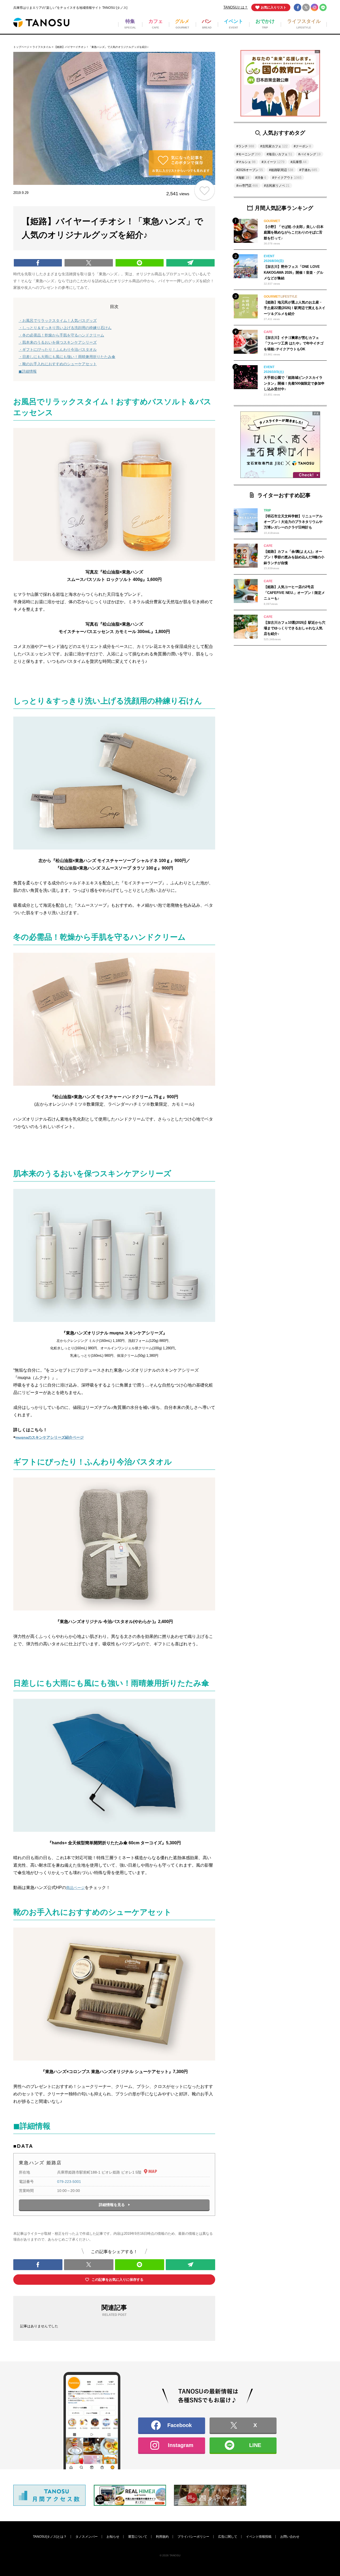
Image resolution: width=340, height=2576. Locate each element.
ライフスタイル (42, 47)
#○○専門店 (247, 186)
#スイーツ (273, 162)
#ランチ (245, 146)
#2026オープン (250, 170)
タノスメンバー (87, 2537)
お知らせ (113, 2537)
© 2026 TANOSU (170, 2555)
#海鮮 (243, 178)
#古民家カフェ (274, 146)
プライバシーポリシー (193, 2537)
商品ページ (75, 1888)
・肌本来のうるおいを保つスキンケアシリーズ (58, 342)
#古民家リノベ (277, 186)
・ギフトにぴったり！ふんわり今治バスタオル (58, 349)
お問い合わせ (290, 2537)
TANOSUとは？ (236, 7)
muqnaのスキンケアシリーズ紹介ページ (50, 1437)
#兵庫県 (299, 162)
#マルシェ (246, 162)
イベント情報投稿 (259, 2537)
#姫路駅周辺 (281, 170)
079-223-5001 (69, 2182)
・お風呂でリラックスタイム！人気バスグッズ (58, 321)
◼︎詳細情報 (28, 371)
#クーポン (302, 146)
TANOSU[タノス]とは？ (50, 2537)
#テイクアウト (287, 178)
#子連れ (308, 170)
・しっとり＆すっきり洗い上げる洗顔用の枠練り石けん (65, 328)
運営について (138, 2537)
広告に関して (228, 2537)
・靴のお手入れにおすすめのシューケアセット (58, 364)
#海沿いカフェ (279, 154)
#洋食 (261, 178)
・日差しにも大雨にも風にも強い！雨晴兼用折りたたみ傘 (67, 357)
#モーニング (248, 154)
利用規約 (162, 2537)
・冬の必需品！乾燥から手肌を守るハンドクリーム (61, 335)
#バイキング (309, 154)
